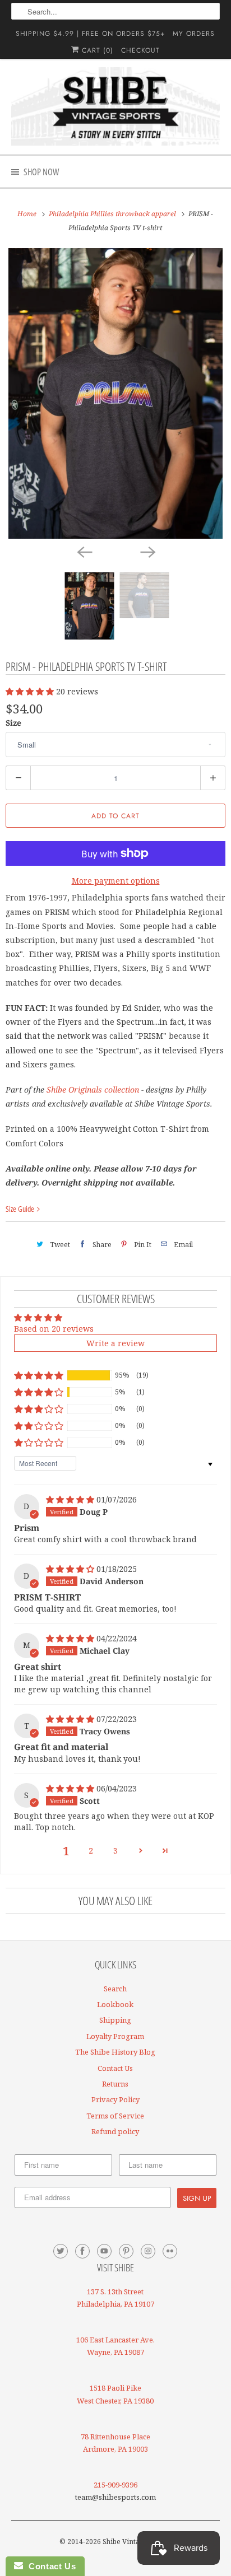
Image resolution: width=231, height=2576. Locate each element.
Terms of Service (115, 2116)
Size (13, 723)
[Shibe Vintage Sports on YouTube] (104, 2251)
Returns (115, 2084)
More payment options (116, 881)
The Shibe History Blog (115, 2052)
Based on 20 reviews (54, 1329)
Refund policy (115, 2131)
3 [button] (115, 1851)
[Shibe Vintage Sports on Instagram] (148, 2251)
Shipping (115, 2020)
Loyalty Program (115, 2036)
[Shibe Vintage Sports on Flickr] (170, 2251)
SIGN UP (197, 2198)
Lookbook (115, 2004)
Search (115, 1989)
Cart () (96, 50)
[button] (31, 691)
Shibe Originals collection (93, 1089)
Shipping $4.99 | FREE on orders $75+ (90, 34)
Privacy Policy (115, 2099)
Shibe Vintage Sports (136, 2542)
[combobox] (115, 11)
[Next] (147, 551)
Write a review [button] (115, 1343)
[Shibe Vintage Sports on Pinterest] (126, 2251)
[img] (71, 1499)
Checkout (140, 50)
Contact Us (115, 2068)
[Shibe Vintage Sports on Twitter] (61, 2251)
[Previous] (84, 551)
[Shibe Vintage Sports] (115, 106)
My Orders (194, 34)
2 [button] (91, 1851)
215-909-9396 (115, 2485)
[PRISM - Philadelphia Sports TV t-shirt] (115, 393)
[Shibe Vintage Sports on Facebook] (82, 2251)
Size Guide (21, 1209)
